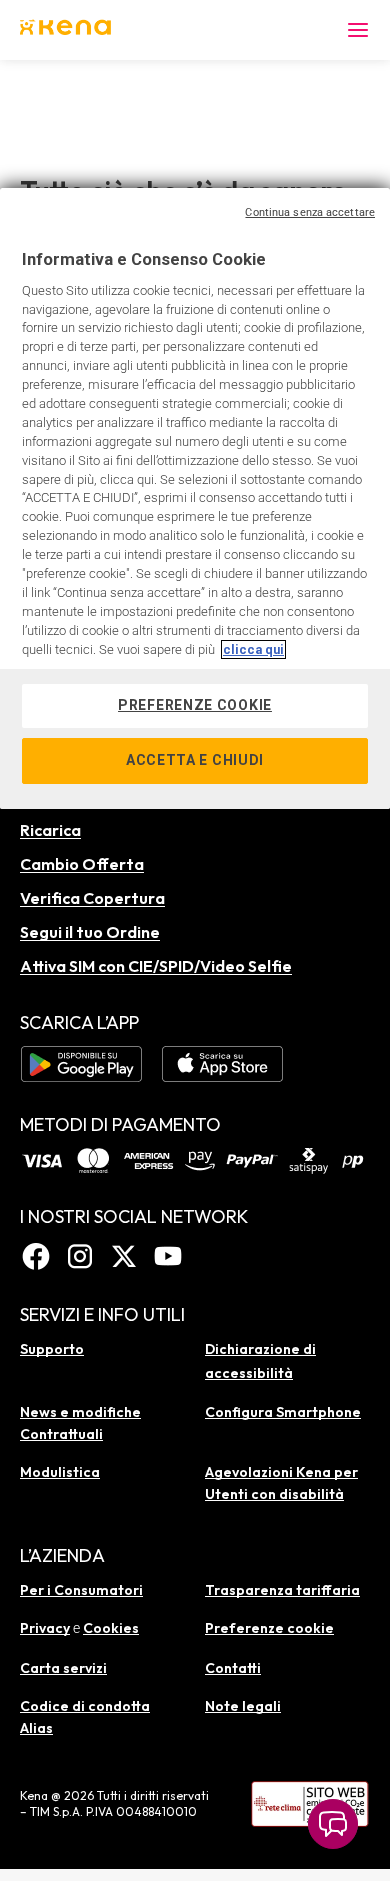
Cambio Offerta (82, 864)
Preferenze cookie (269, 1628)
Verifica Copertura (92, 898)
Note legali (243, 1706)
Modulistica (60, 1472)
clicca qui (253, 649)
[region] (195, 498)
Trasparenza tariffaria (282, 1590)
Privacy (45, 1628)
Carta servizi (63, 1668)
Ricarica (50, 830)
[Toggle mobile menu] (358, 30)
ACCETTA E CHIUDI (195, 760)
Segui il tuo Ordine (90, 932)
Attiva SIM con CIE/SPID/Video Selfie (156, 966)
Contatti (233, 1668)
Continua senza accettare (310, 212)
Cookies (111, 1628)
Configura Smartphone (283, 1412)
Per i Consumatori (81, 1590)
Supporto (52, 1349)
